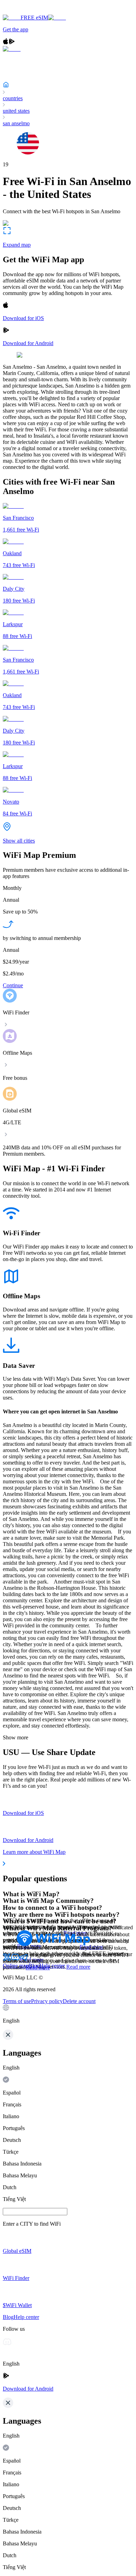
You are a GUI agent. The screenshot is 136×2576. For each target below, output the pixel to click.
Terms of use (17, 2001)
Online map (16, 1966)
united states (16, 111)
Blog (34, 1966)
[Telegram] (24, 1959)
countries (13, 98)
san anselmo (16, 123)
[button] (68, 2014)
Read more (78, 1967)
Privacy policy (47, 2001)
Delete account (79, 2001)
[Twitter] (7, 1959)
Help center (52, 1966)
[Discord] (15, 1959)
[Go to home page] (27, 11)
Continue (13, 985)
